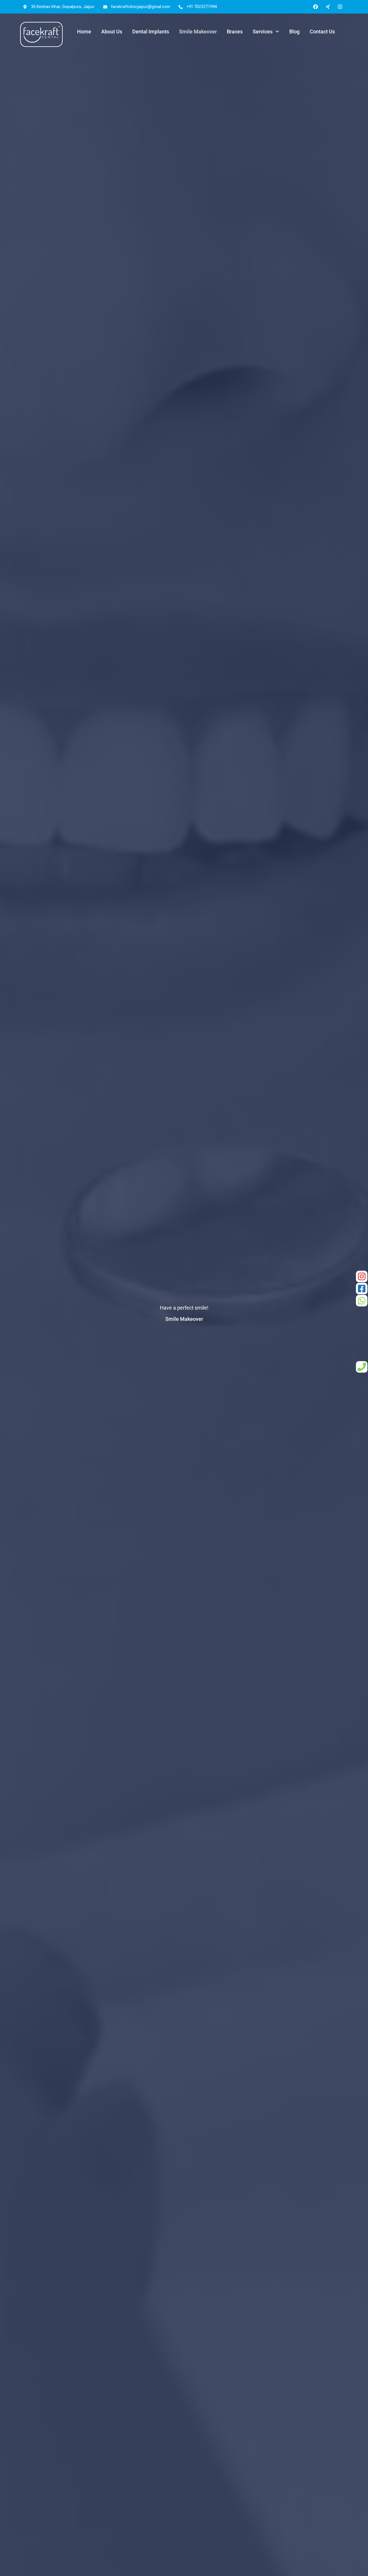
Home (84, 32)
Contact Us (322, 32)
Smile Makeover (198, 32)
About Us (112, 32)
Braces (235, 32)
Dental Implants (151, 32)
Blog (294, 32)
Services (263, 32)
